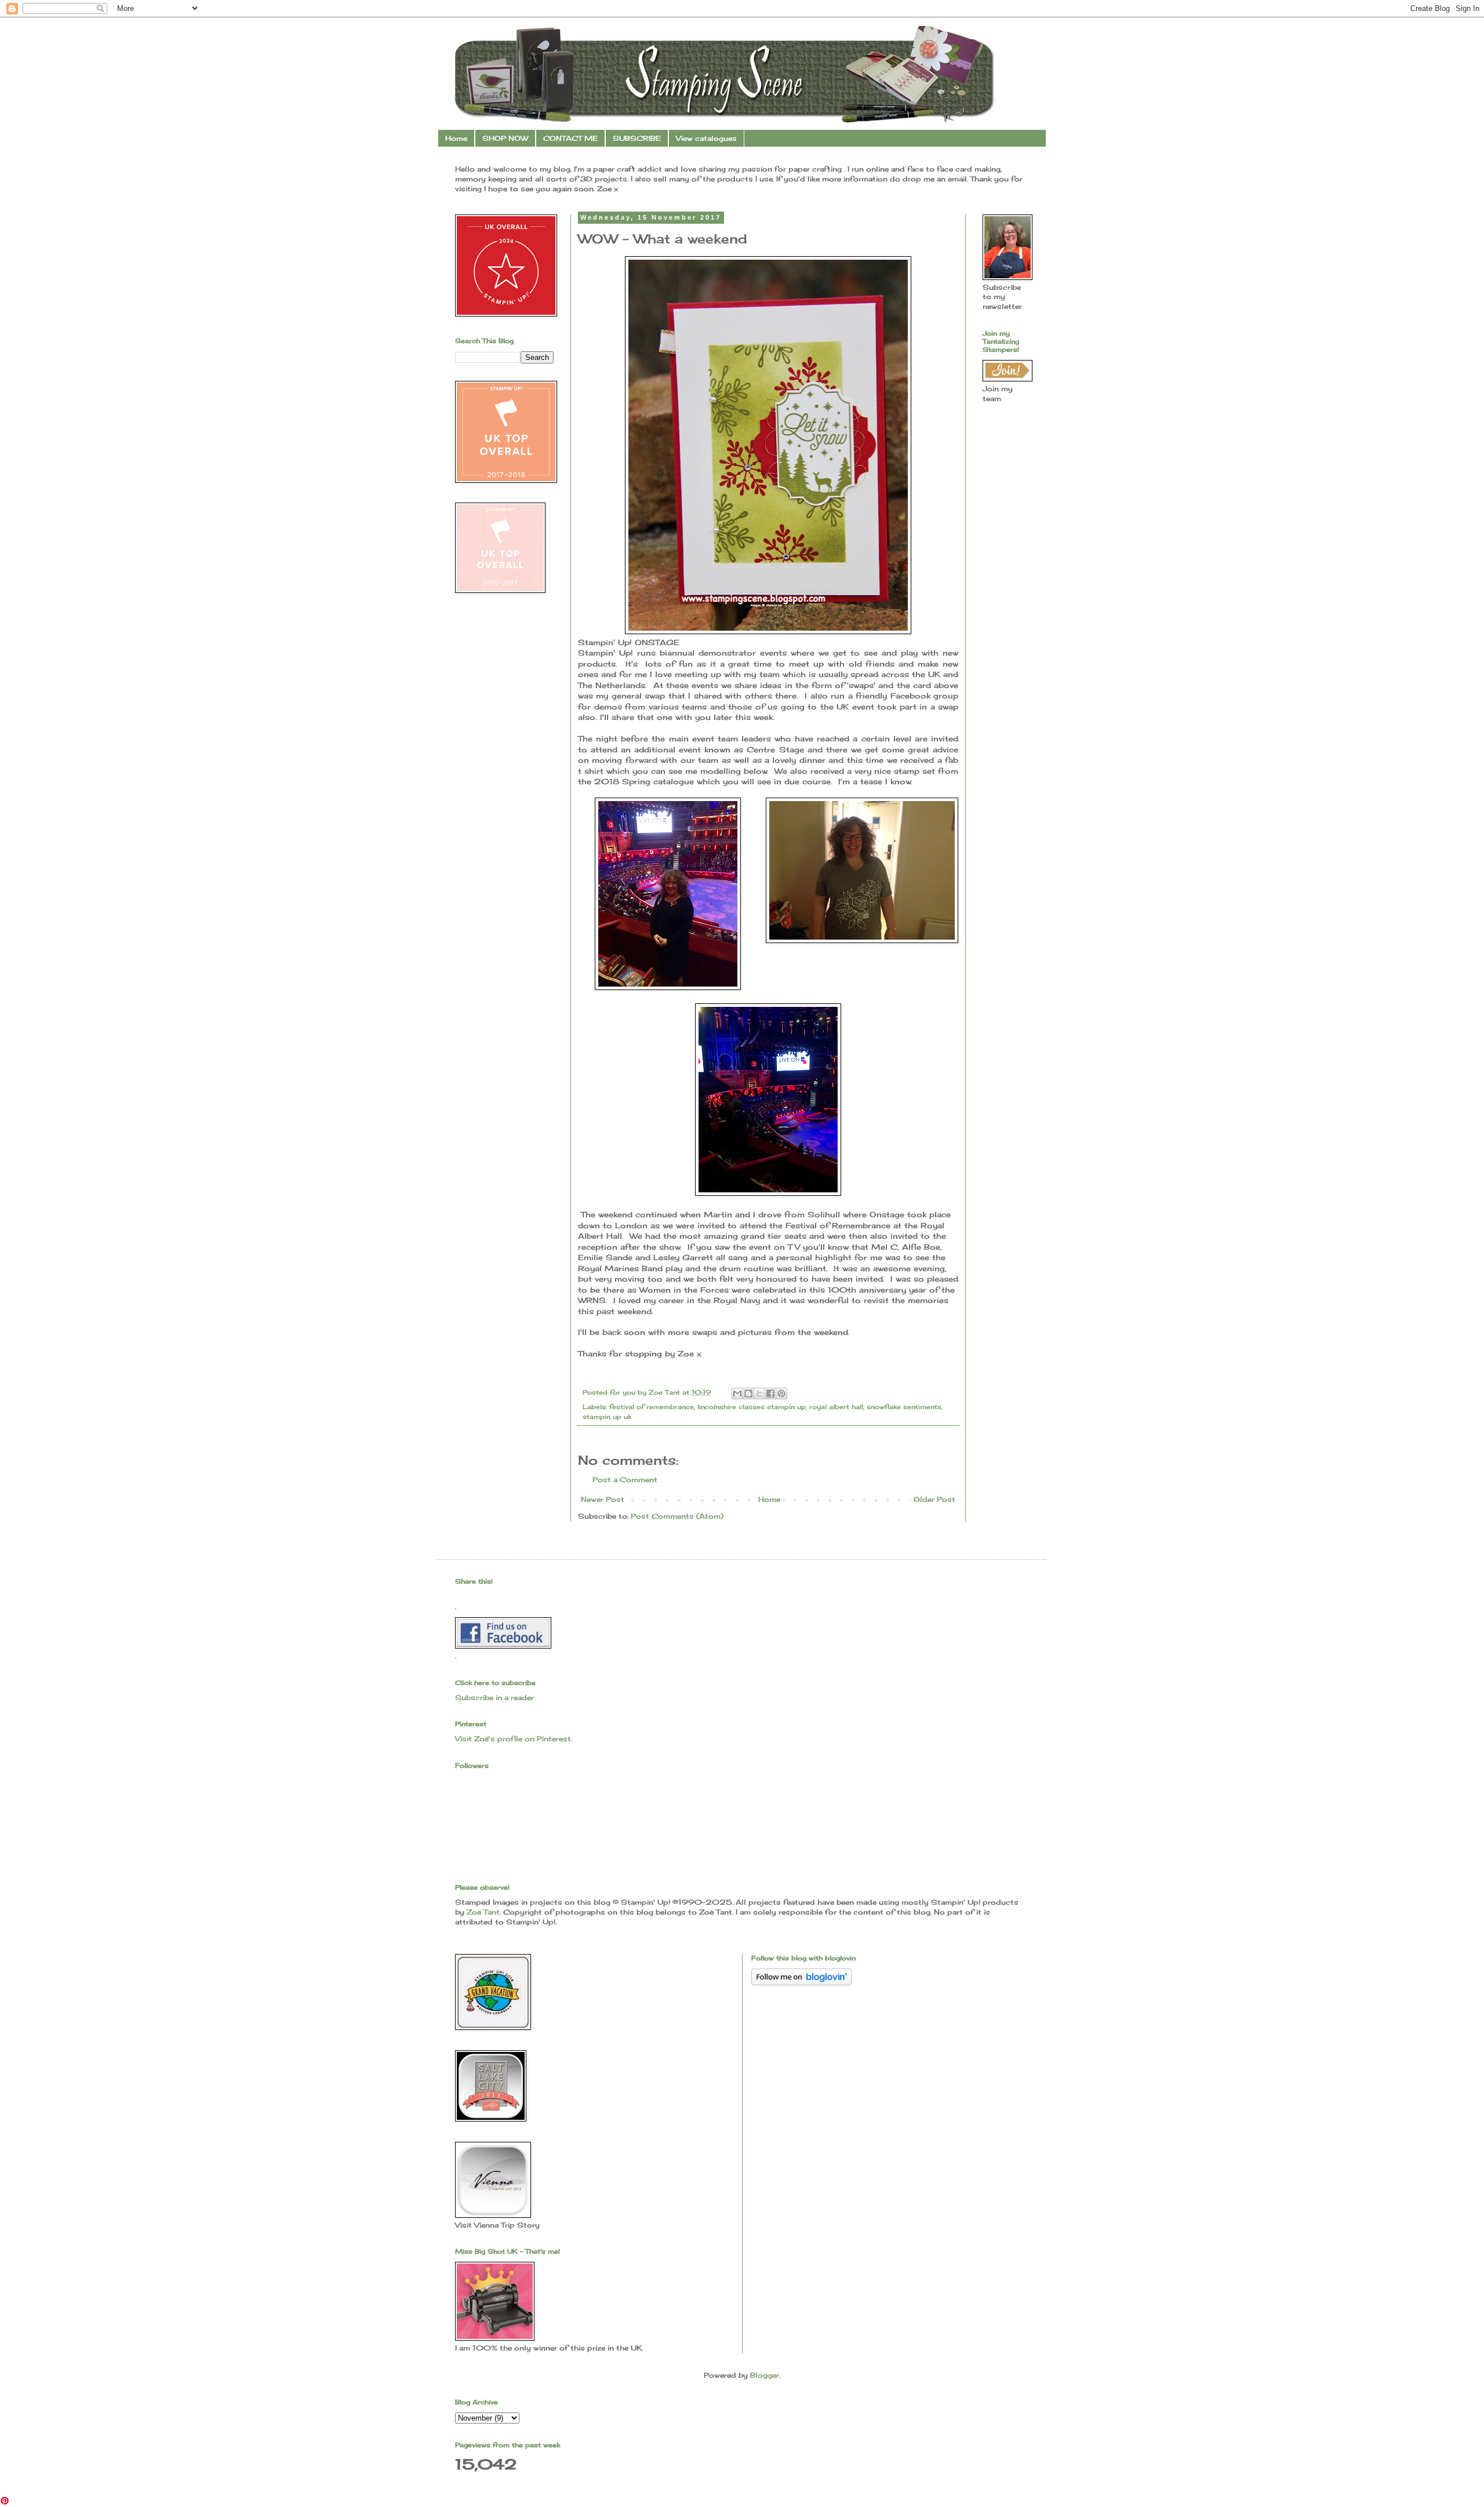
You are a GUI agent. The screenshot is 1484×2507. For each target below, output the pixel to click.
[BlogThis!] (748, 1393)
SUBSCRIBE (637, 138)
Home (456, 138)
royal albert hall (836, 1407)
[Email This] (737, 1393)
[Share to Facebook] (770, 1393)
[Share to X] (759, 1393)
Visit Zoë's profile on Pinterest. (514, 1739)
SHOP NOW (505, 138)
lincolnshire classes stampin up (752, 1407)
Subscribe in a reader (494, 1698)
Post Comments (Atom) (677, 1516)
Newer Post (603, 1499)
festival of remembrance (652, 1407)
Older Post (934, 1499)
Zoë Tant (483, 1912)
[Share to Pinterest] (781, 1393)
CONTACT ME (570, 138)
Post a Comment (625, 1480)
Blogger (765, 2375)
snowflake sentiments (904, 1407)
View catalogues (706, 138)
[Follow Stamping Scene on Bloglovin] (801, 1983)
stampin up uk (607, 1417)
